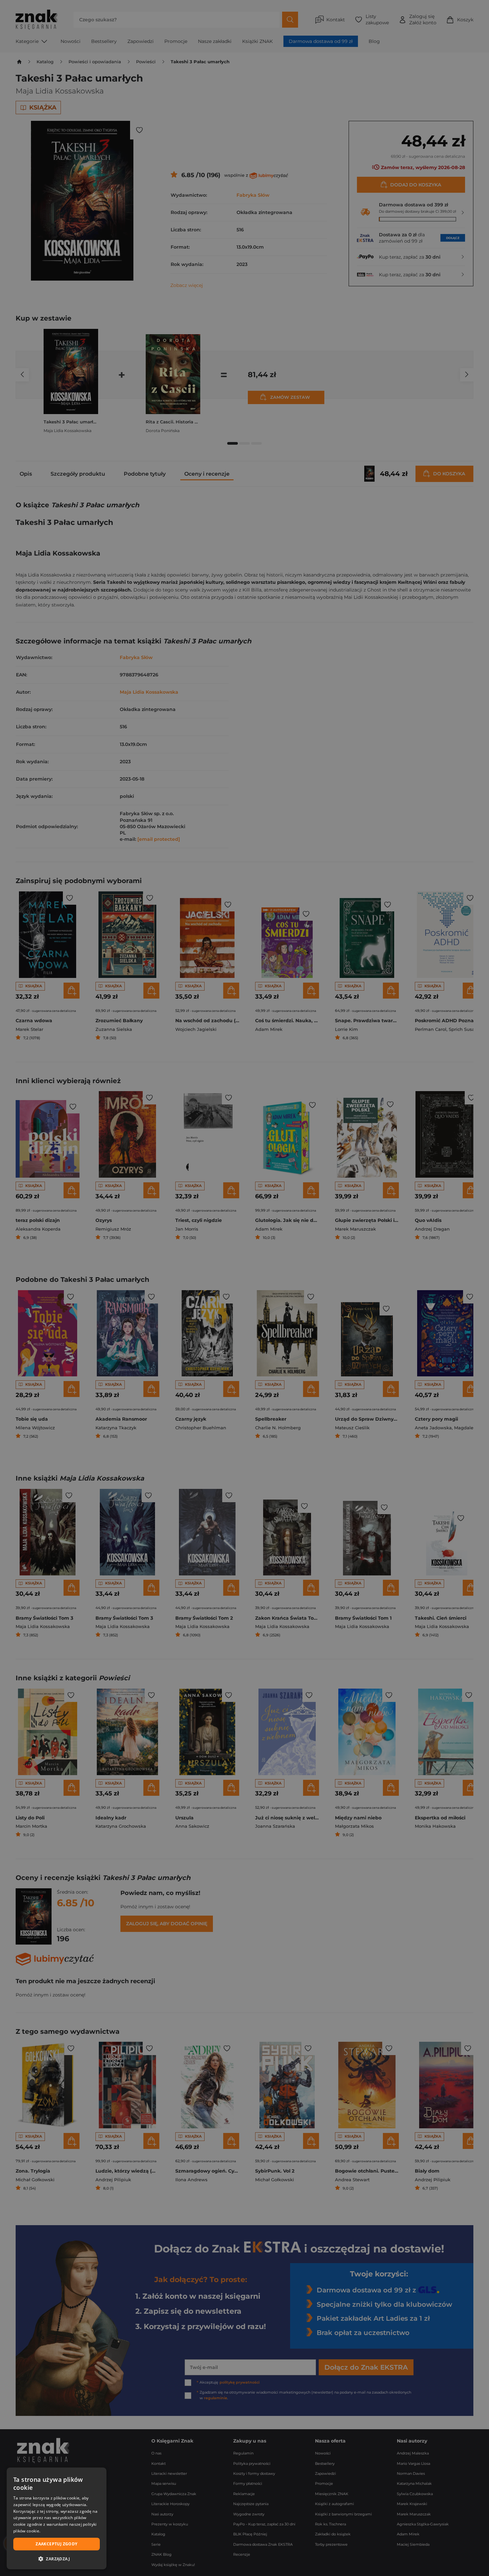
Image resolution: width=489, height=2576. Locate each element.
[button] (57, 2559)
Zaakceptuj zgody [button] (56, 2544)
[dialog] (57, 2518)
